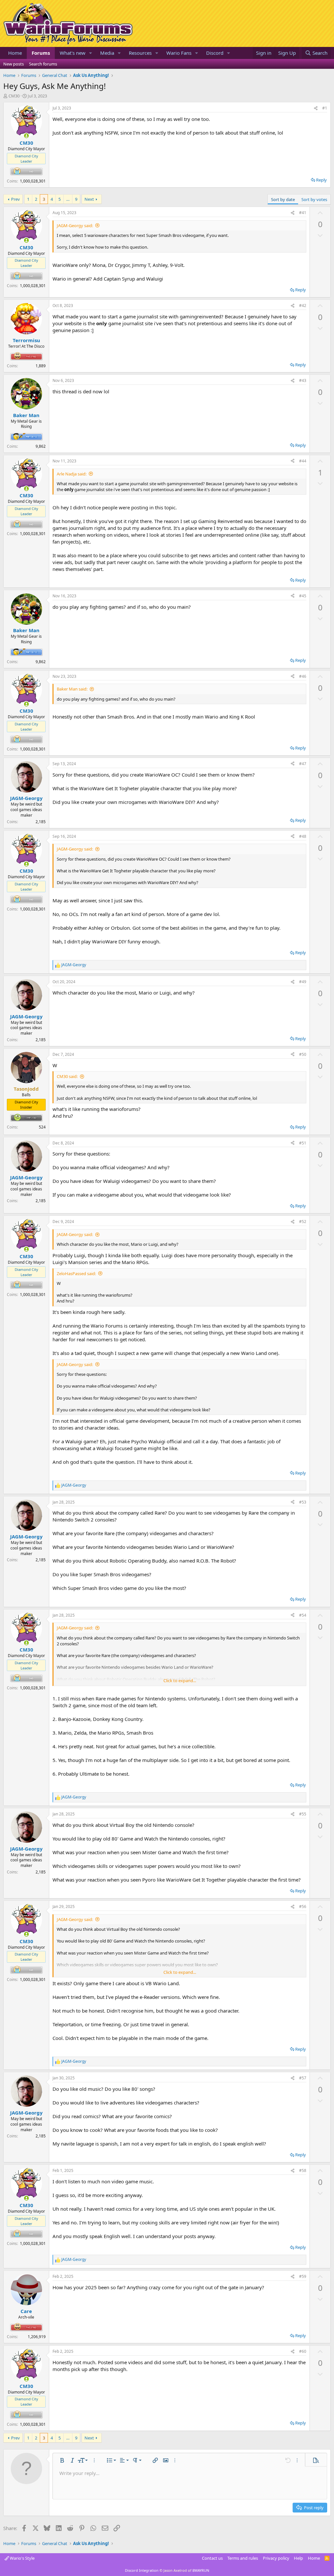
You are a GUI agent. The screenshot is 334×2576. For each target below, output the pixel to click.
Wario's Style (22, 2558)
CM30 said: (67, 1076)
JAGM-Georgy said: (75, 226)
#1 (325, 108)
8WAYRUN (201, 2570)
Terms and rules (243, 2558)
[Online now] (26, 136)
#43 (303, 380)
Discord (215, 53)
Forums (41, 53)
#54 (303, 1615)
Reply (321, 180)
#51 (303, 1143)
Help (298, 2558)
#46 (303, 676)
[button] (91, 53)
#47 (303, 764)
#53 (303, 1502)
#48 (303, 836)
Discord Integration (142, 2570)
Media (107, 53)
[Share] (316, 108)
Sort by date (283, 199)
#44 (303, 461)
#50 (303, 1054)
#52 (303, 1222)
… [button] (68, 199)
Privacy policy (276, 2558)
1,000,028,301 (33, 181)
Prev (15, 199)
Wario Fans (179, 53)
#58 (303, 2170)
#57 (303, 2078)
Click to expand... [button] (180, 1681)
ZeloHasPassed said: (76, 1273)
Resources (140, 53)
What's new (73, 53)
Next (89, 199)
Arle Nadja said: (72, 474)
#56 (303, 1907)
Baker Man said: (72, 689)
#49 (303, 982)
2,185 (41, 822)
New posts (14, 64)
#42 (303, 306)
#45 (303, 596)
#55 (303, 1814)
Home (15, 53)
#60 (303, 2351)
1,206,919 (37, 2337)
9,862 (41, 446)
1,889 (41, 366)
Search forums (43, 64)
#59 (303, 2276)
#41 (303, 213)
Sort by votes (314, 199)
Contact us (212, 2558)
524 (42, 1127)
